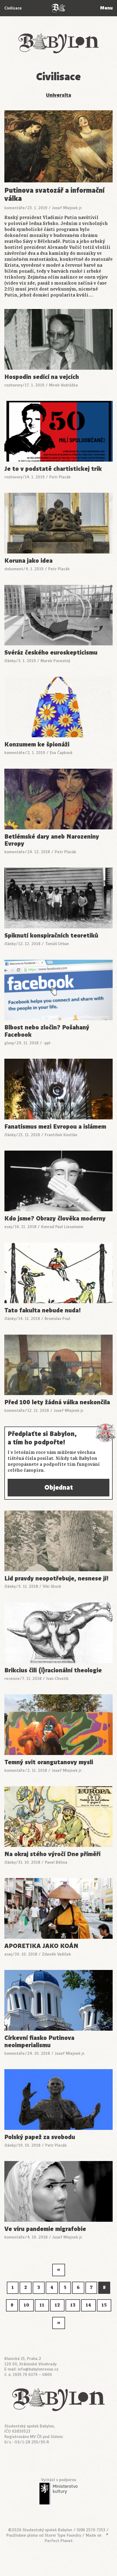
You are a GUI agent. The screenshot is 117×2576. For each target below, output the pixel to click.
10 (26, 2305)
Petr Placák (60, 477)
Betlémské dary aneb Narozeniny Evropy (52, 840)
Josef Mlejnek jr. (67, 208)
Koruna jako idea (28, 561)
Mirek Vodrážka (63, 385)
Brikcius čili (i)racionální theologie (53, 1671)
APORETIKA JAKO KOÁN (41, 1946)
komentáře (15, 208)
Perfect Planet (59, 2541)
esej (8, 1227)
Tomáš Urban (57, 944)
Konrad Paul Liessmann (62, 1227)
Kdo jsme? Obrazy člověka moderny (55, 1219)
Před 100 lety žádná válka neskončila (57, 1403)
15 (104, 2305)
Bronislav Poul (57, 1319)
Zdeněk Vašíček (56, 1954)
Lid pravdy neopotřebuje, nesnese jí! (56, 1579)
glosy (9, 1043)
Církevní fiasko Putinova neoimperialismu (39, 2042)
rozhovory (13, 385)
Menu (106, 8)
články (10, 661)
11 (42, 2305)
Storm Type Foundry (63, 2535)
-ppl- (47, 1043)
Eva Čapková (61, 753)
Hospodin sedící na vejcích (42, 377)
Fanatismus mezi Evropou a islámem (55, 1127)
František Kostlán (61, 1135)
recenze (12, 1679)
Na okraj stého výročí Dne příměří (52, 1854)
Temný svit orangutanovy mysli (49, 1762)
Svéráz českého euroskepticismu (51, 653)
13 (73, 2305)
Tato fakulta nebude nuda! (43, 1311)
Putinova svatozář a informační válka (54, 194)
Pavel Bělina (56, 1862)
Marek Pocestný (55, 661)
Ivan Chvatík (57, 1679)
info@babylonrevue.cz (38, 2369)
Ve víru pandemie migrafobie (45, 2229)
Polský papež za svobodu (40, 2137)
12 (57, 2305)
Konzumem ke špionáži (37, 745)
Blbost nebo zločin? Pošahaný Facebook (47, 1031)
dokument (14, 569)
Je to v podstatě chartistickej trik (53, 469)
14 (88, 2305)
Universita (59, 95)
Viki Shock (52, 1586)
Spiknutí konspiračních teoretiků (51, 936)
